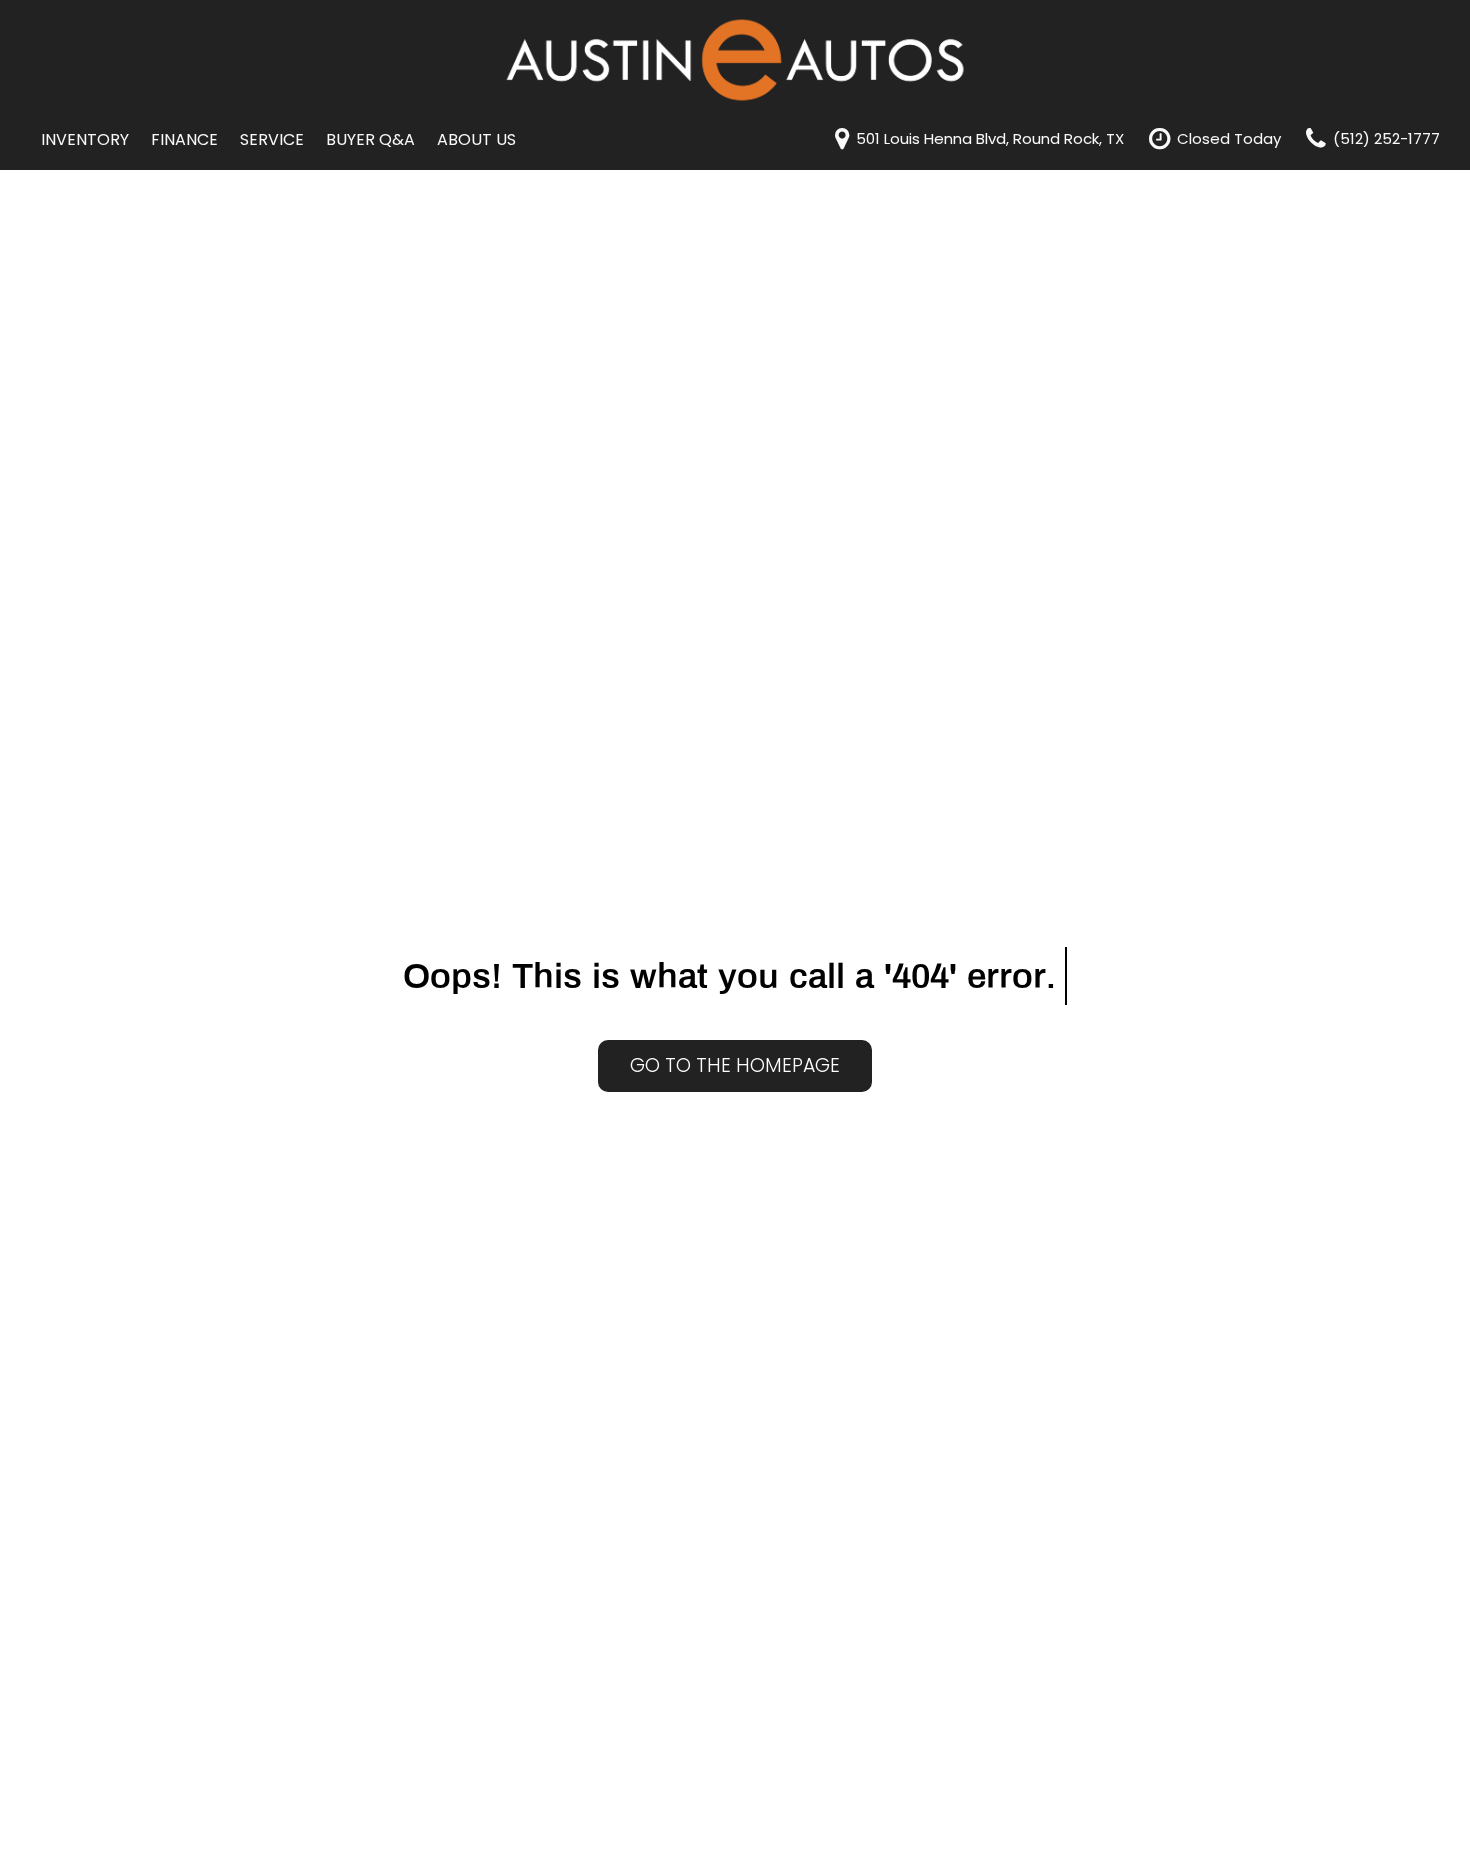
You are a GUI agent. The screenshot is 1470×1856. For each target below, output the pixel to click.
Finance (184, 139)
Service (272, 139)
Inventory (85, 139)
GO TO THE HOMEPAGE (735, 1065)
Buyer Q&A (370, 139)
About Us (476, 139)
